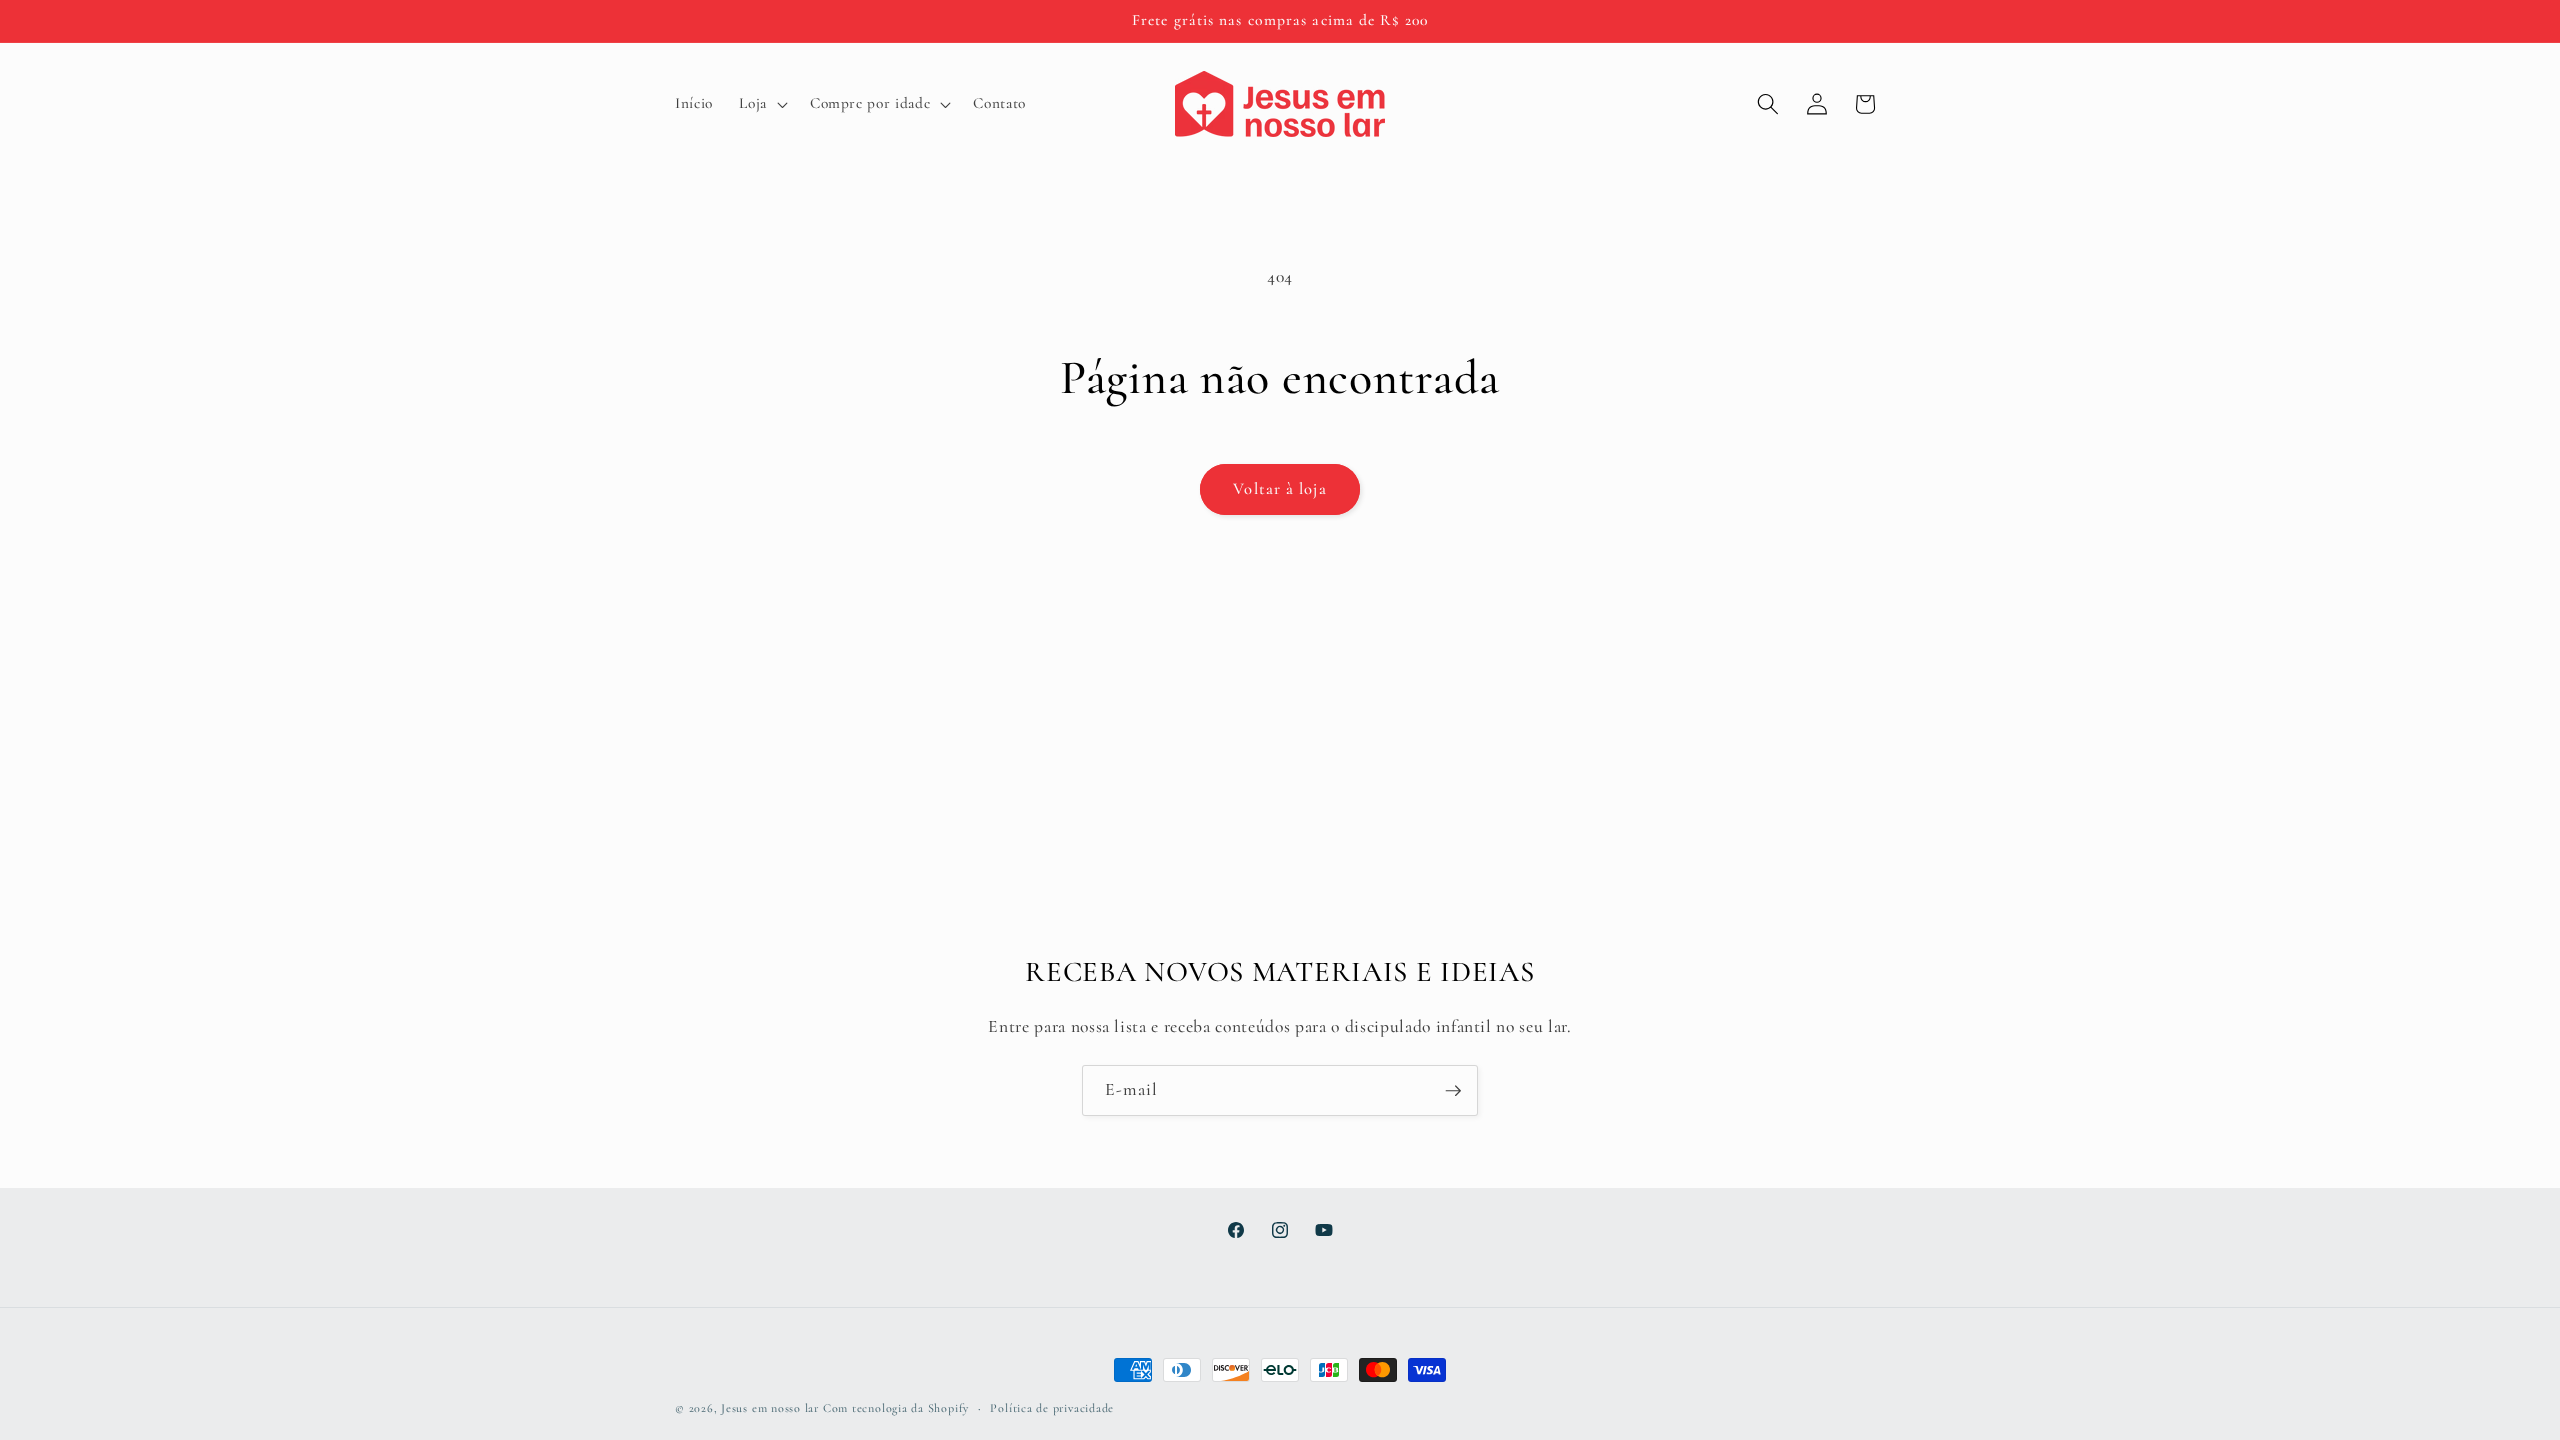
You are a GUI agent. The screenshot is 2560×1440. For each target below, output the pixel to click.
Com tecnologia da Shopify (896, 1408)
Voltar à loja (1279, 489)
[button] (761, 104)
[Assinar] (1453, 1091)
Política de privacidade (1052, 1408)
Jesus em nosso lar (770, 1408)
